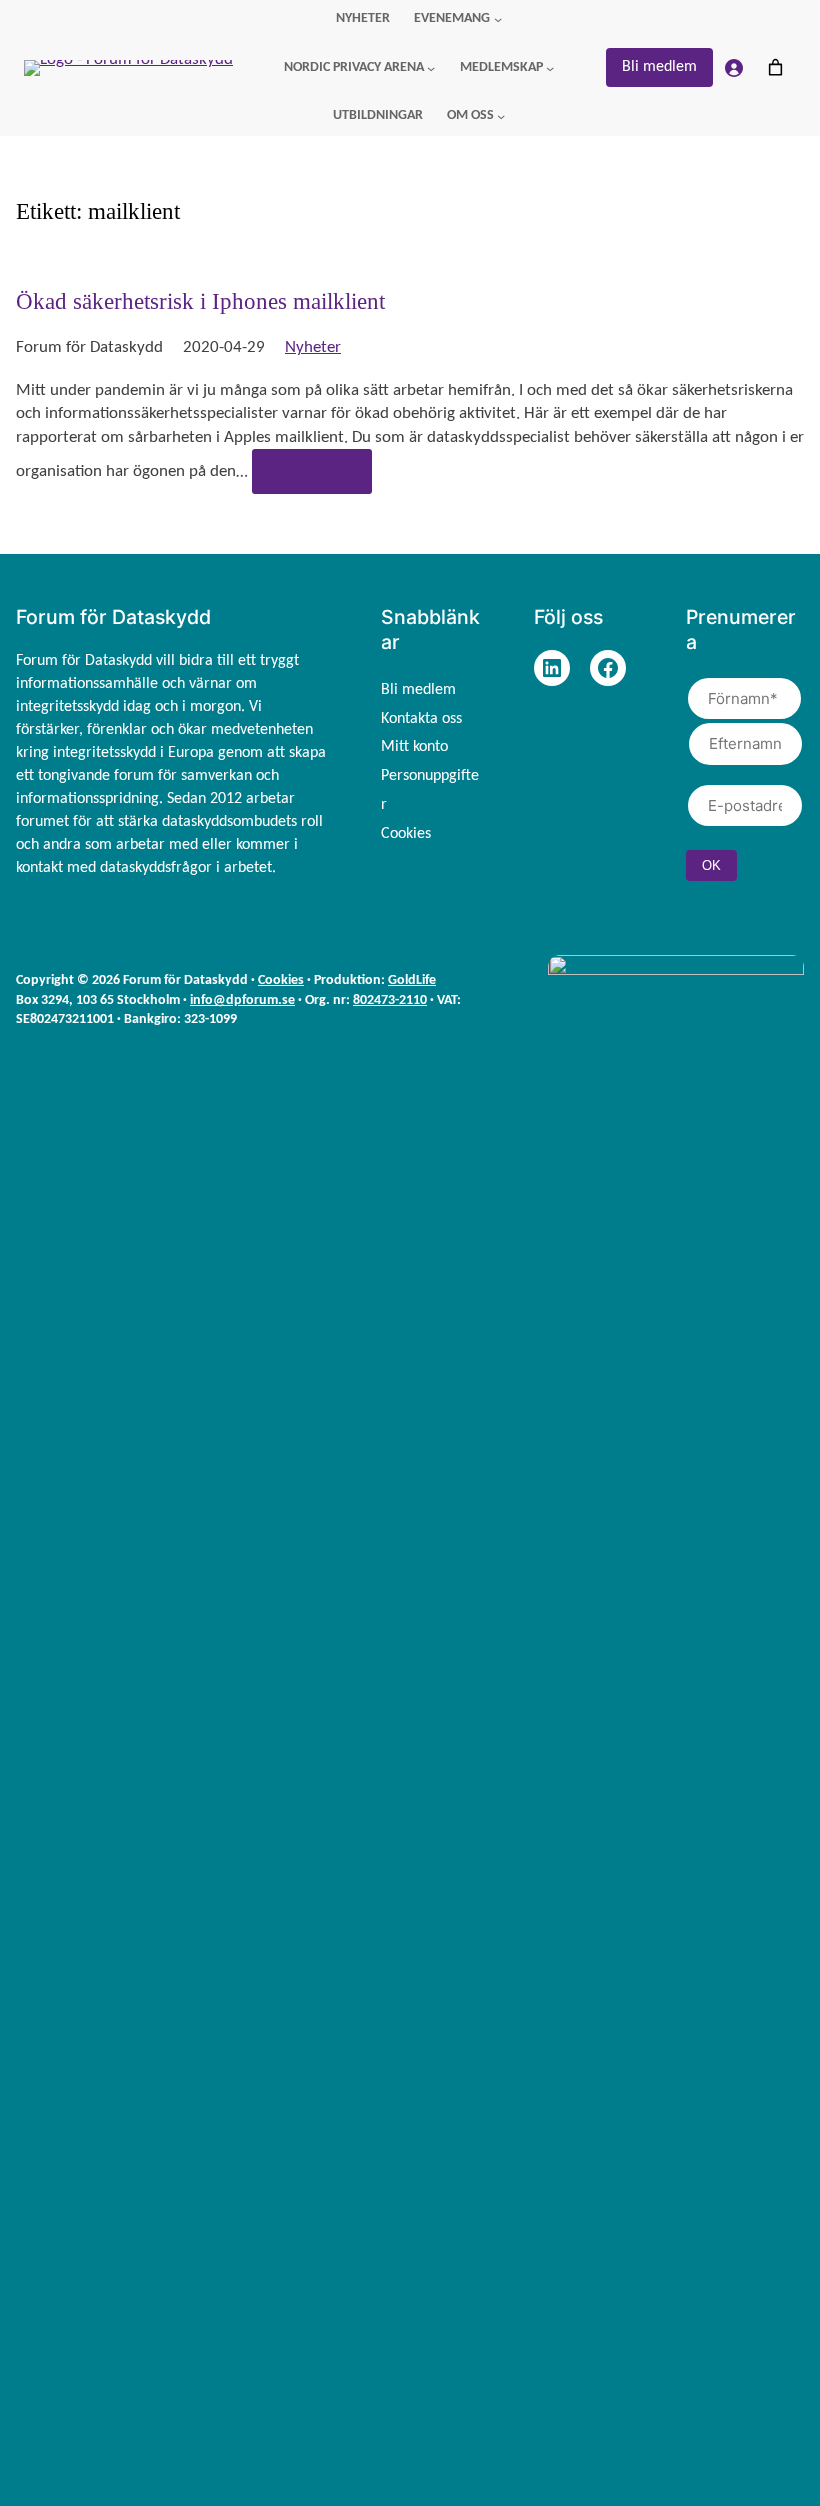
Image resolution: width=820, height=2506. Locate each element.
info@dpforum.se (242, 1000)
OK (711, 865)
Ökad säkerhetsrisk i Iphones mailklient (200, 301)
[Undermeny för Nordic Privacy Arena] (431, 68)
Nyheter (313, 347)
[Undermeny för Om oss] (501, 116)
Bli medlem (659, 67)
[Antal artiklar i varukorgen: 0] (775, 68)
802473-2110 (390, 1000)
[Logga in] (734, 68)
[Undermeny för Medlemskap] (550, 68)
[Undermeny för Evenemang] (498, 19)
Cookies (281, 980)
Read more (312, 471)
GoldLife (412, 980)
